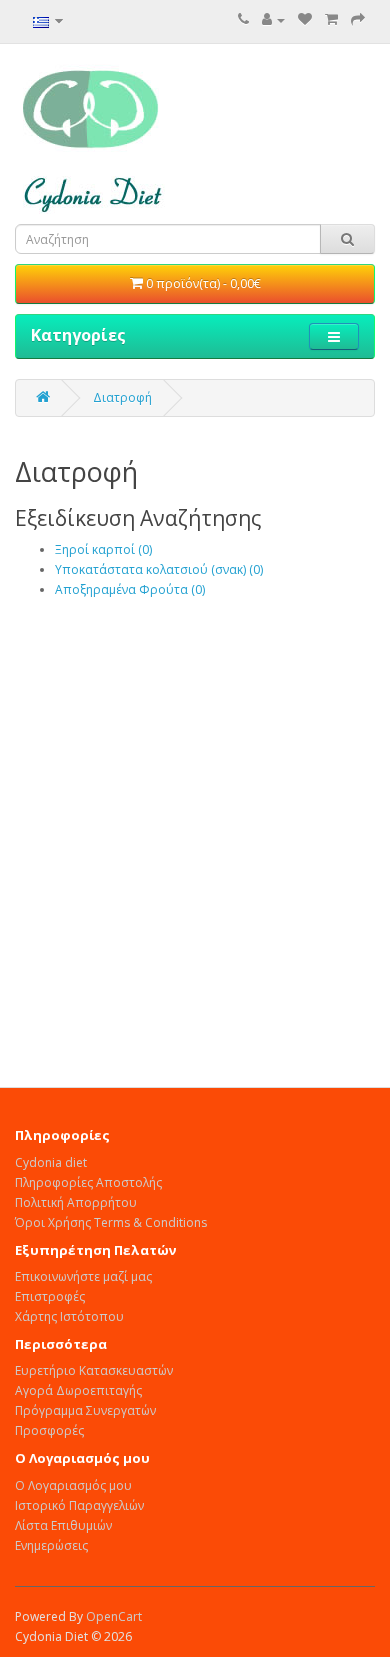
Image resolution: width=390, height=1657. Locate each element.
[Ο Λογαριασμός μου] (273, 19)
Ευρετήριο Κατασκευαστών (94, 1370)
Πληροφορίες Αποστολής (88, 1182)
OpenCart (114, 1616)
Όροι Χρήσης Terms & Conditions (111, 1222)
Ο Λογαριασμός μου (73, 1485)
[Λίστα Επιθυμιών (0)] (305, 19)
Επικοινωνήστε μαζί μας (83, 1276)
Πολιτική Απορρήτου (76, 1202)
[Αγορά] (358, 19)
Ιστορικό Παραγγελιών (79, 1505)
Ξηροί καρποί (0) (103, 549)
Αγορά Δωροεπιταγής (78, 1390)
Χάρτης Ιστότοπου (69, 1316)
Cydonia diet (51, 1162)
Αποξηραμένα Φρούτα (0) (130, 589)
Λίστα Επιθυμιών (63, 1525)
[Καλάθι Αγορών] (331, 19)
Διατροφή (122, 397)
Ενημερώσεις (51, 1545)
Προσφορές (49, 1430)
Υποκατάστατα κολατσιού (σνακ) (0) (159, 569)
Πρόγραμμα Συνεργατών (85, 1410)
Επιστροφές (50, 1296)
